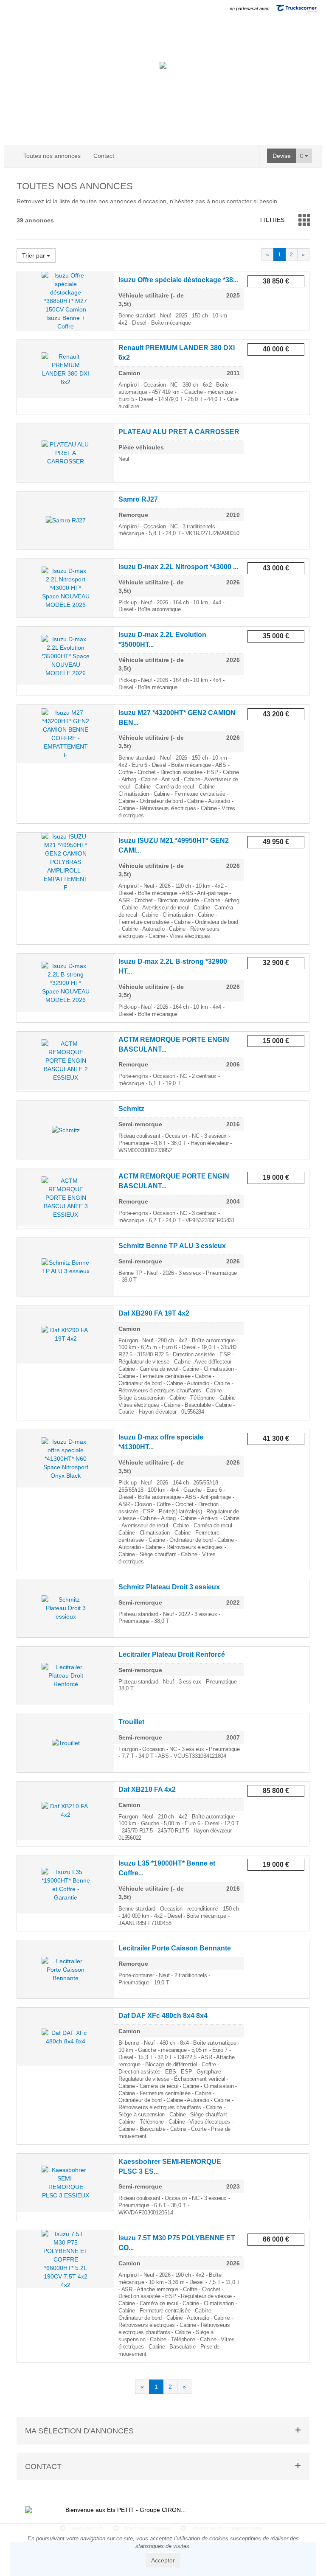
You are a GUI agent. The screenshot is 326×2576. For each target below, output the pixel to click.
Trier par (34, 255)
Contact (104, 156)
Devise (282, 156)
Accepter (163, 2560)
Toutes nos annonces (52, 156)
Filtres (272, 220)
